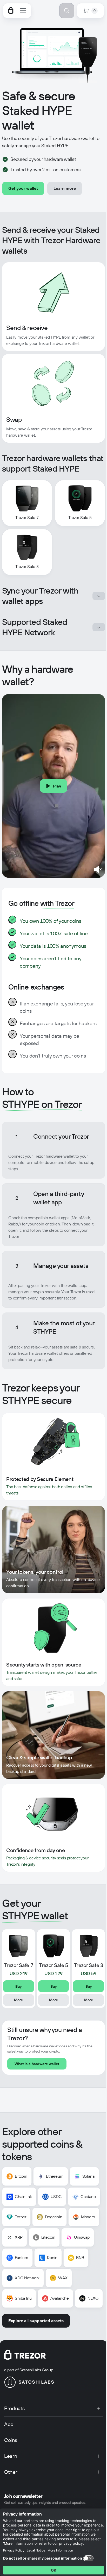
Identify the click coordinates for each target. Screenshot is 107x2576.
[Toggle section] (99, 596)
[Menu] (23, 11)
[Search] (67, 11)
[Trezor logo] (11, 11)
